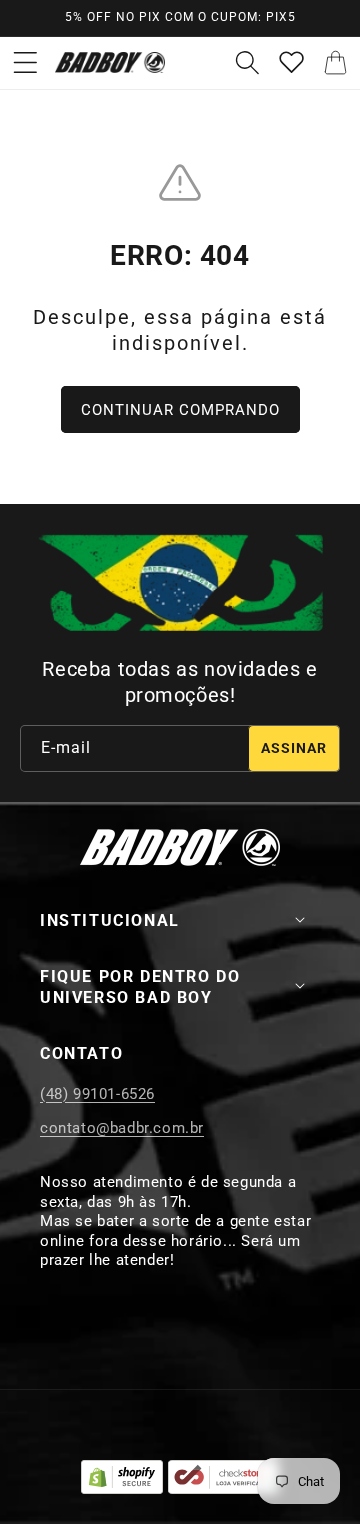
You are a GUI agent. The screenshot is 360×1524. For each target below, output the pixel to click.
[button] (25, 63)
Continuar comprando (180, 410)
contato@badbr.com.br (122, 1128)
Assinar (294, 748)
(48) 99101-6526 (97, 1094)
